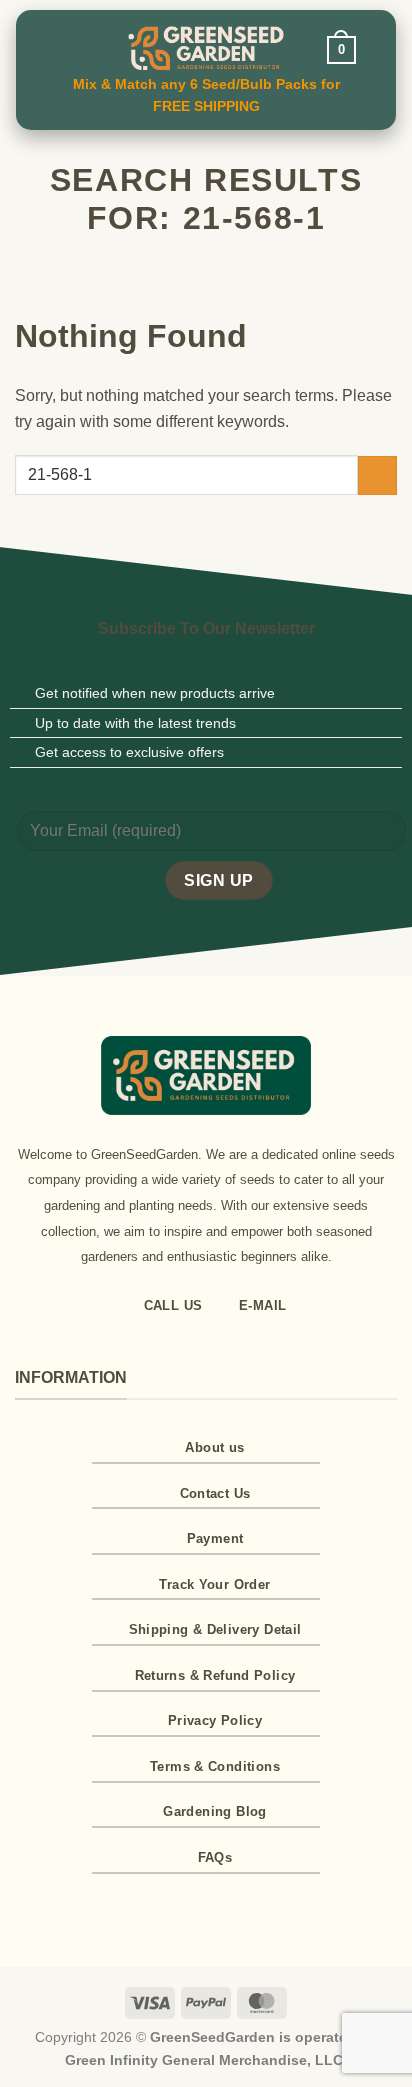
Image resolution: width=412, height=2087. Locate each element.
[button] (68, 47)
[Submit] (377, 475)
